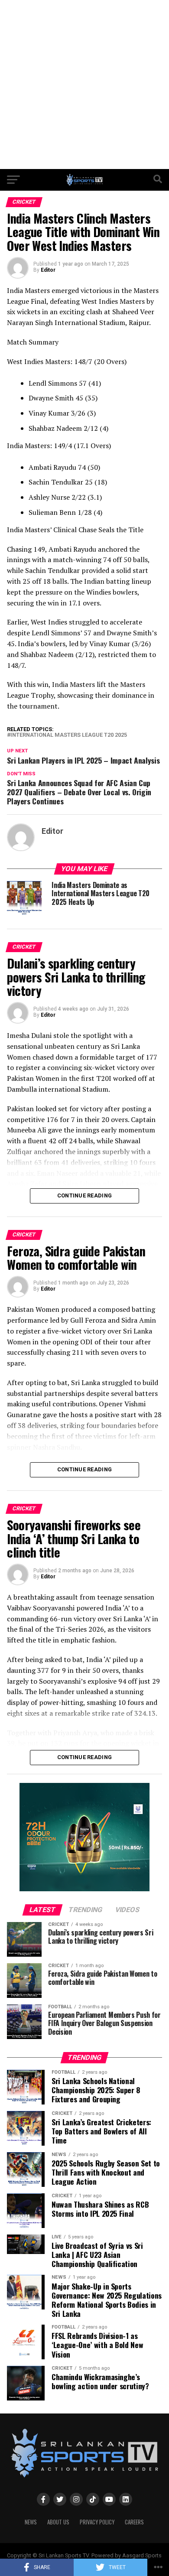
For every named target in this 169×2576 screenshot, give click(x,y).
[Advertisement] (84, 85)
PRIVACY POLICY (97, 2522)
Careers (134, 2522)
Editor (48, 270)
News (31, 2522)
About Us (58, 2522)
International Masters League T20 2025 (69, 735)
